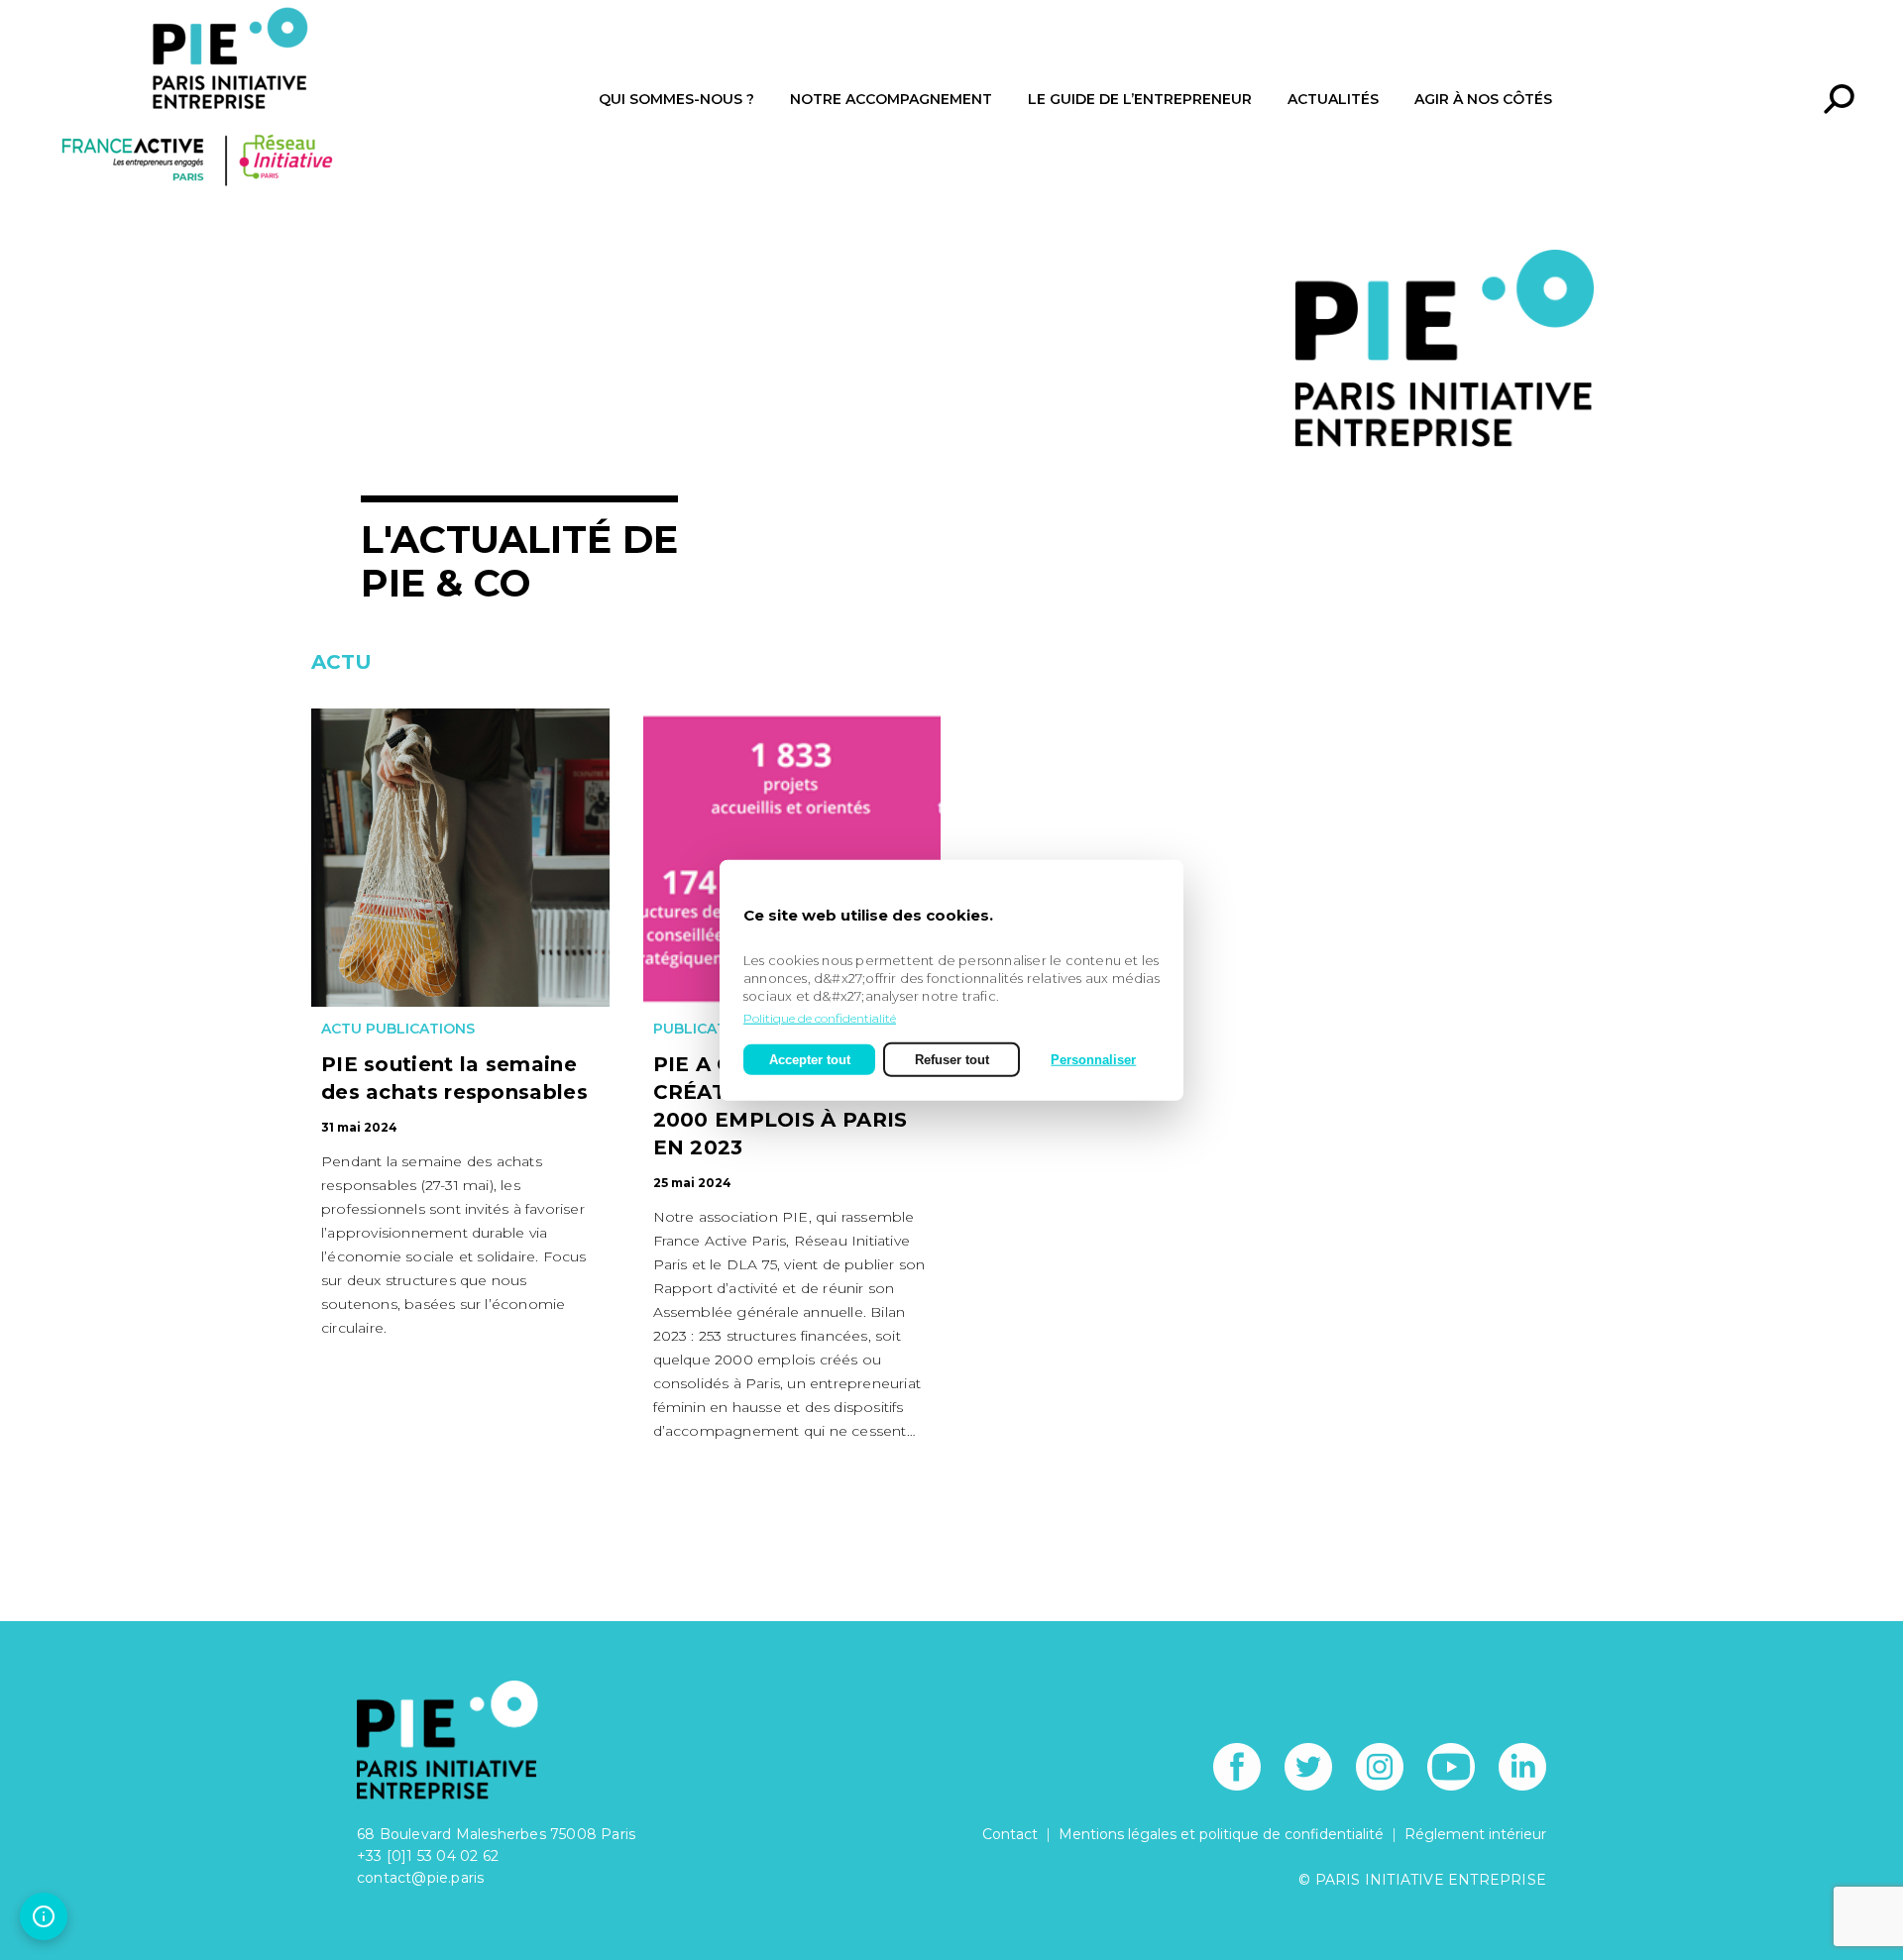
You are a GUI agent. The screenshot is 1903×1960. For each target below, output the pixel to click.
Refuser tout (952, 1059)
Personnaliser (1093, 1059)
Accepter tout (810, 1059)
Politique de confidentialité (820, 1017)
